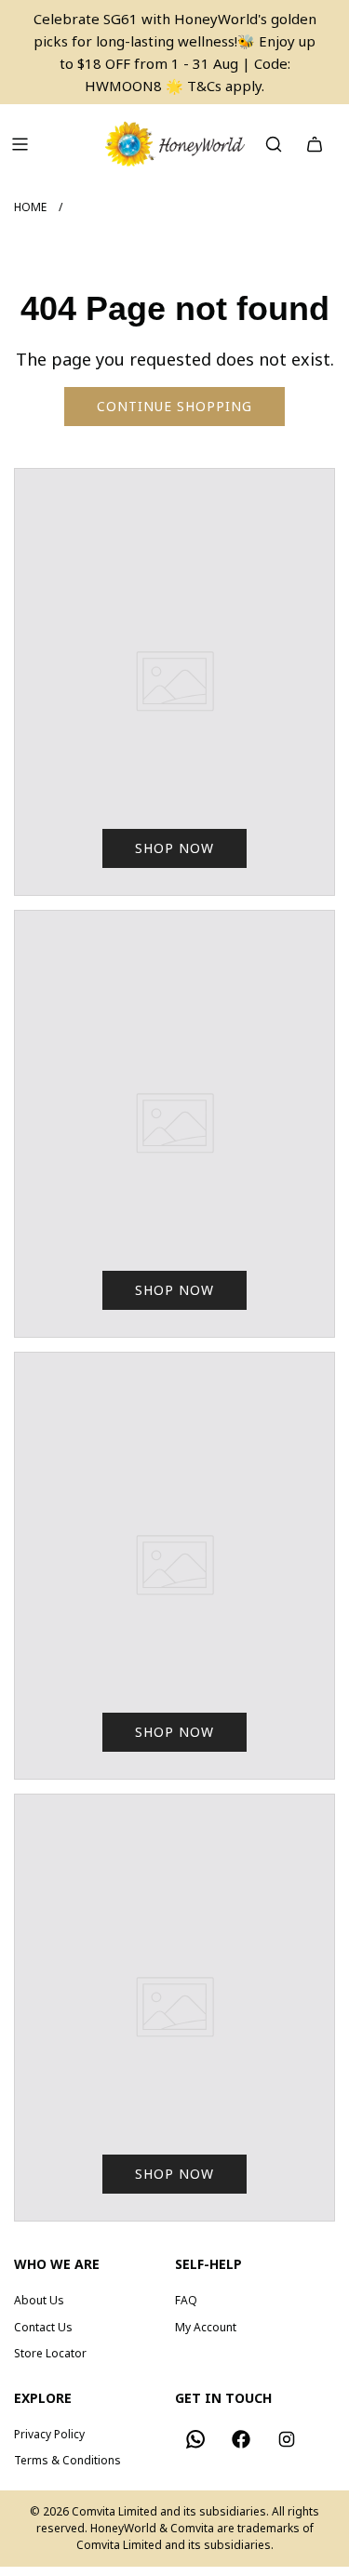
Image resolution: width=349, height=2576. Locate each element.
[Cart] (315, 144)
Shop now (174, 848)
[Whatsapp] (195, 2439)
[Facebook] (241, 2439)
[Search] (274, 144)
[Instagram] (287, 2439)
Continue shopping (174, 406)
